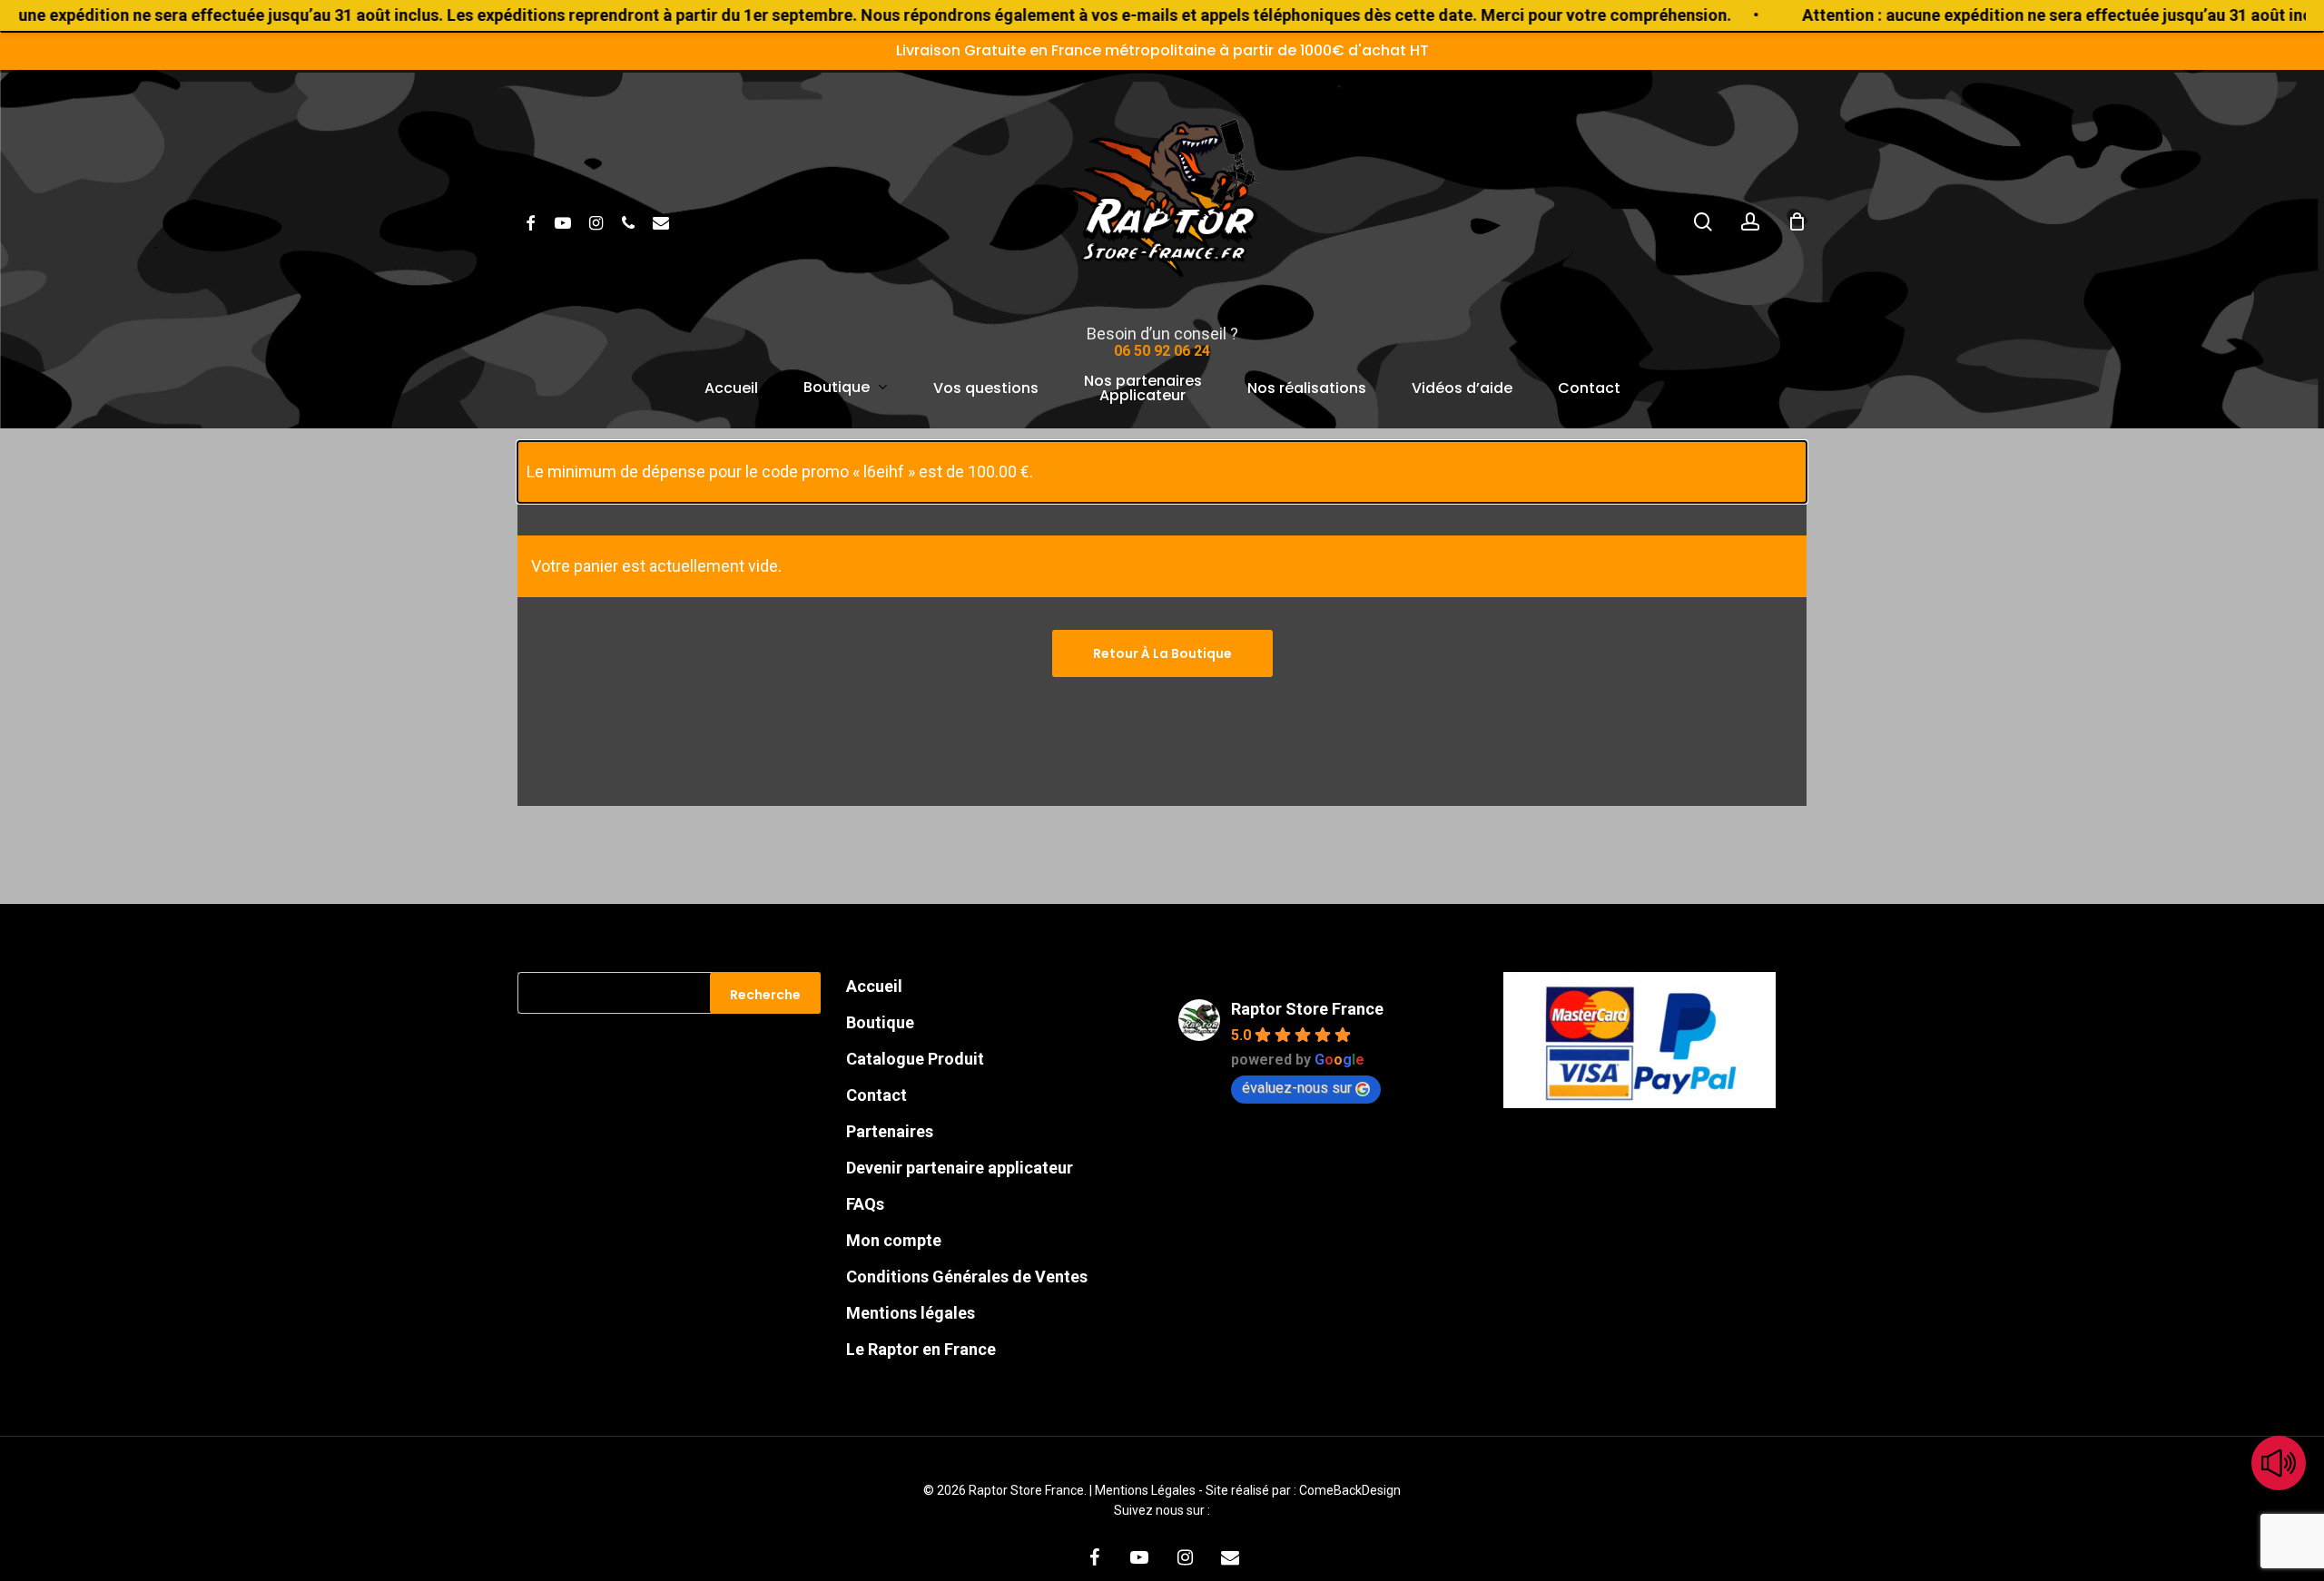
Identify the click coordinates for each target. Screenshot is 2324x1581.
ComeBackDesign (1350, 1490)
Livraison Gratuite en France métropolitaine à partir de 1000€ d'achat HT (1162, 50)
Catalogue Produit (915, 1059)
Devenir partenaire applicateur (960, 1168)
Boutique (880, 1022)
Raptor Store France (1307, 1009)
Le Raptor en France (921, 1349)
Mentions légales (911, 1313)
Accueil (874, 986)
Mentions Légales (1147, 1490)
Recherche (765, 995)
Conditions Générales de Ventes (967, 1277)
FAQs (865, 1204)
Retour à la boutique (1162, 653)
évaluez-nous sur (1297, 1088)
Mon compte (894, 1240)
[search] (1703, 222)
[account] (1750, 222)
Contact (876, 1095)
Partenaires (890, 1131)
